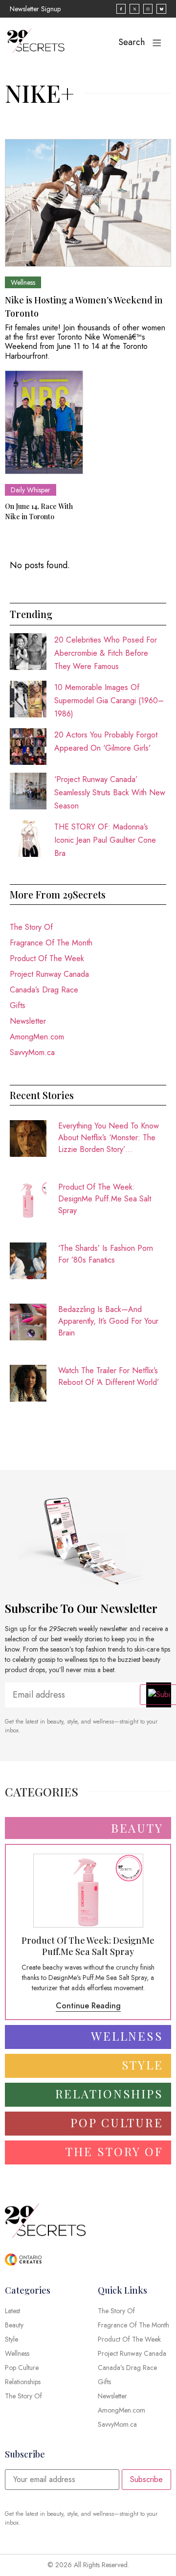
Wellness (23, 282)
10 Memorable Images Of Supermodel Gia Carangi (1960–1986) (109, 701)
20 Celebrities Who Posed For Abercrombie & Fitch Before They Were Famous (106, 653)
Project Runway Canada (49, 974)
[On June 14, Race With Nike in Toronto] (44, 423)
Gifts (18, 1005)
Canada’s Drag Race (44, 990)
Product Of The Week (47, 958)
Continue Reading (88, 2006)
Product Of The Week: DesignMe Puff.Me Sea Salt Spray (105, 1199)
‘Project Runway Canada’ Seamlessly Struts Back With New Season (110, 793)
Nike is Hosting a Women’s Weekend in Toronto (84, 307)
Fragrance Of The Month (51, 943)
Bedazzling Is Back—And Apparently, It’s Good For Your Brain (108, 1321)
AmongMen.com (37, 1037)
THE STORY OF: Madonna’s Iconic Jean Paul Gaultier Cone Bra (105, 840)
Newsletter (28, 1021)
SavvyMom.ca (32, 1052)
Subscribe (146, 2479)
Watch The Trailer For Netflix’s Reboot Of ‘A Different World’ (109, 1376)
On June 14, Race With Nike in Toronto (39, 511)
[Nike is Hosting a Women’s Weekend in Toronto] (88, 203)
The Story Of (31, 927)
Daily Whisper (31, 490)
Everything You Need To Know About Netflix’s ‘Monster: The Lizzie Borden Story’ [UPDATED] (109, 1138)
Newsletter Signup (35, 9)
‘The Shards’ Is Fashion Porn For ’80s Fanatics (106, 1254)
